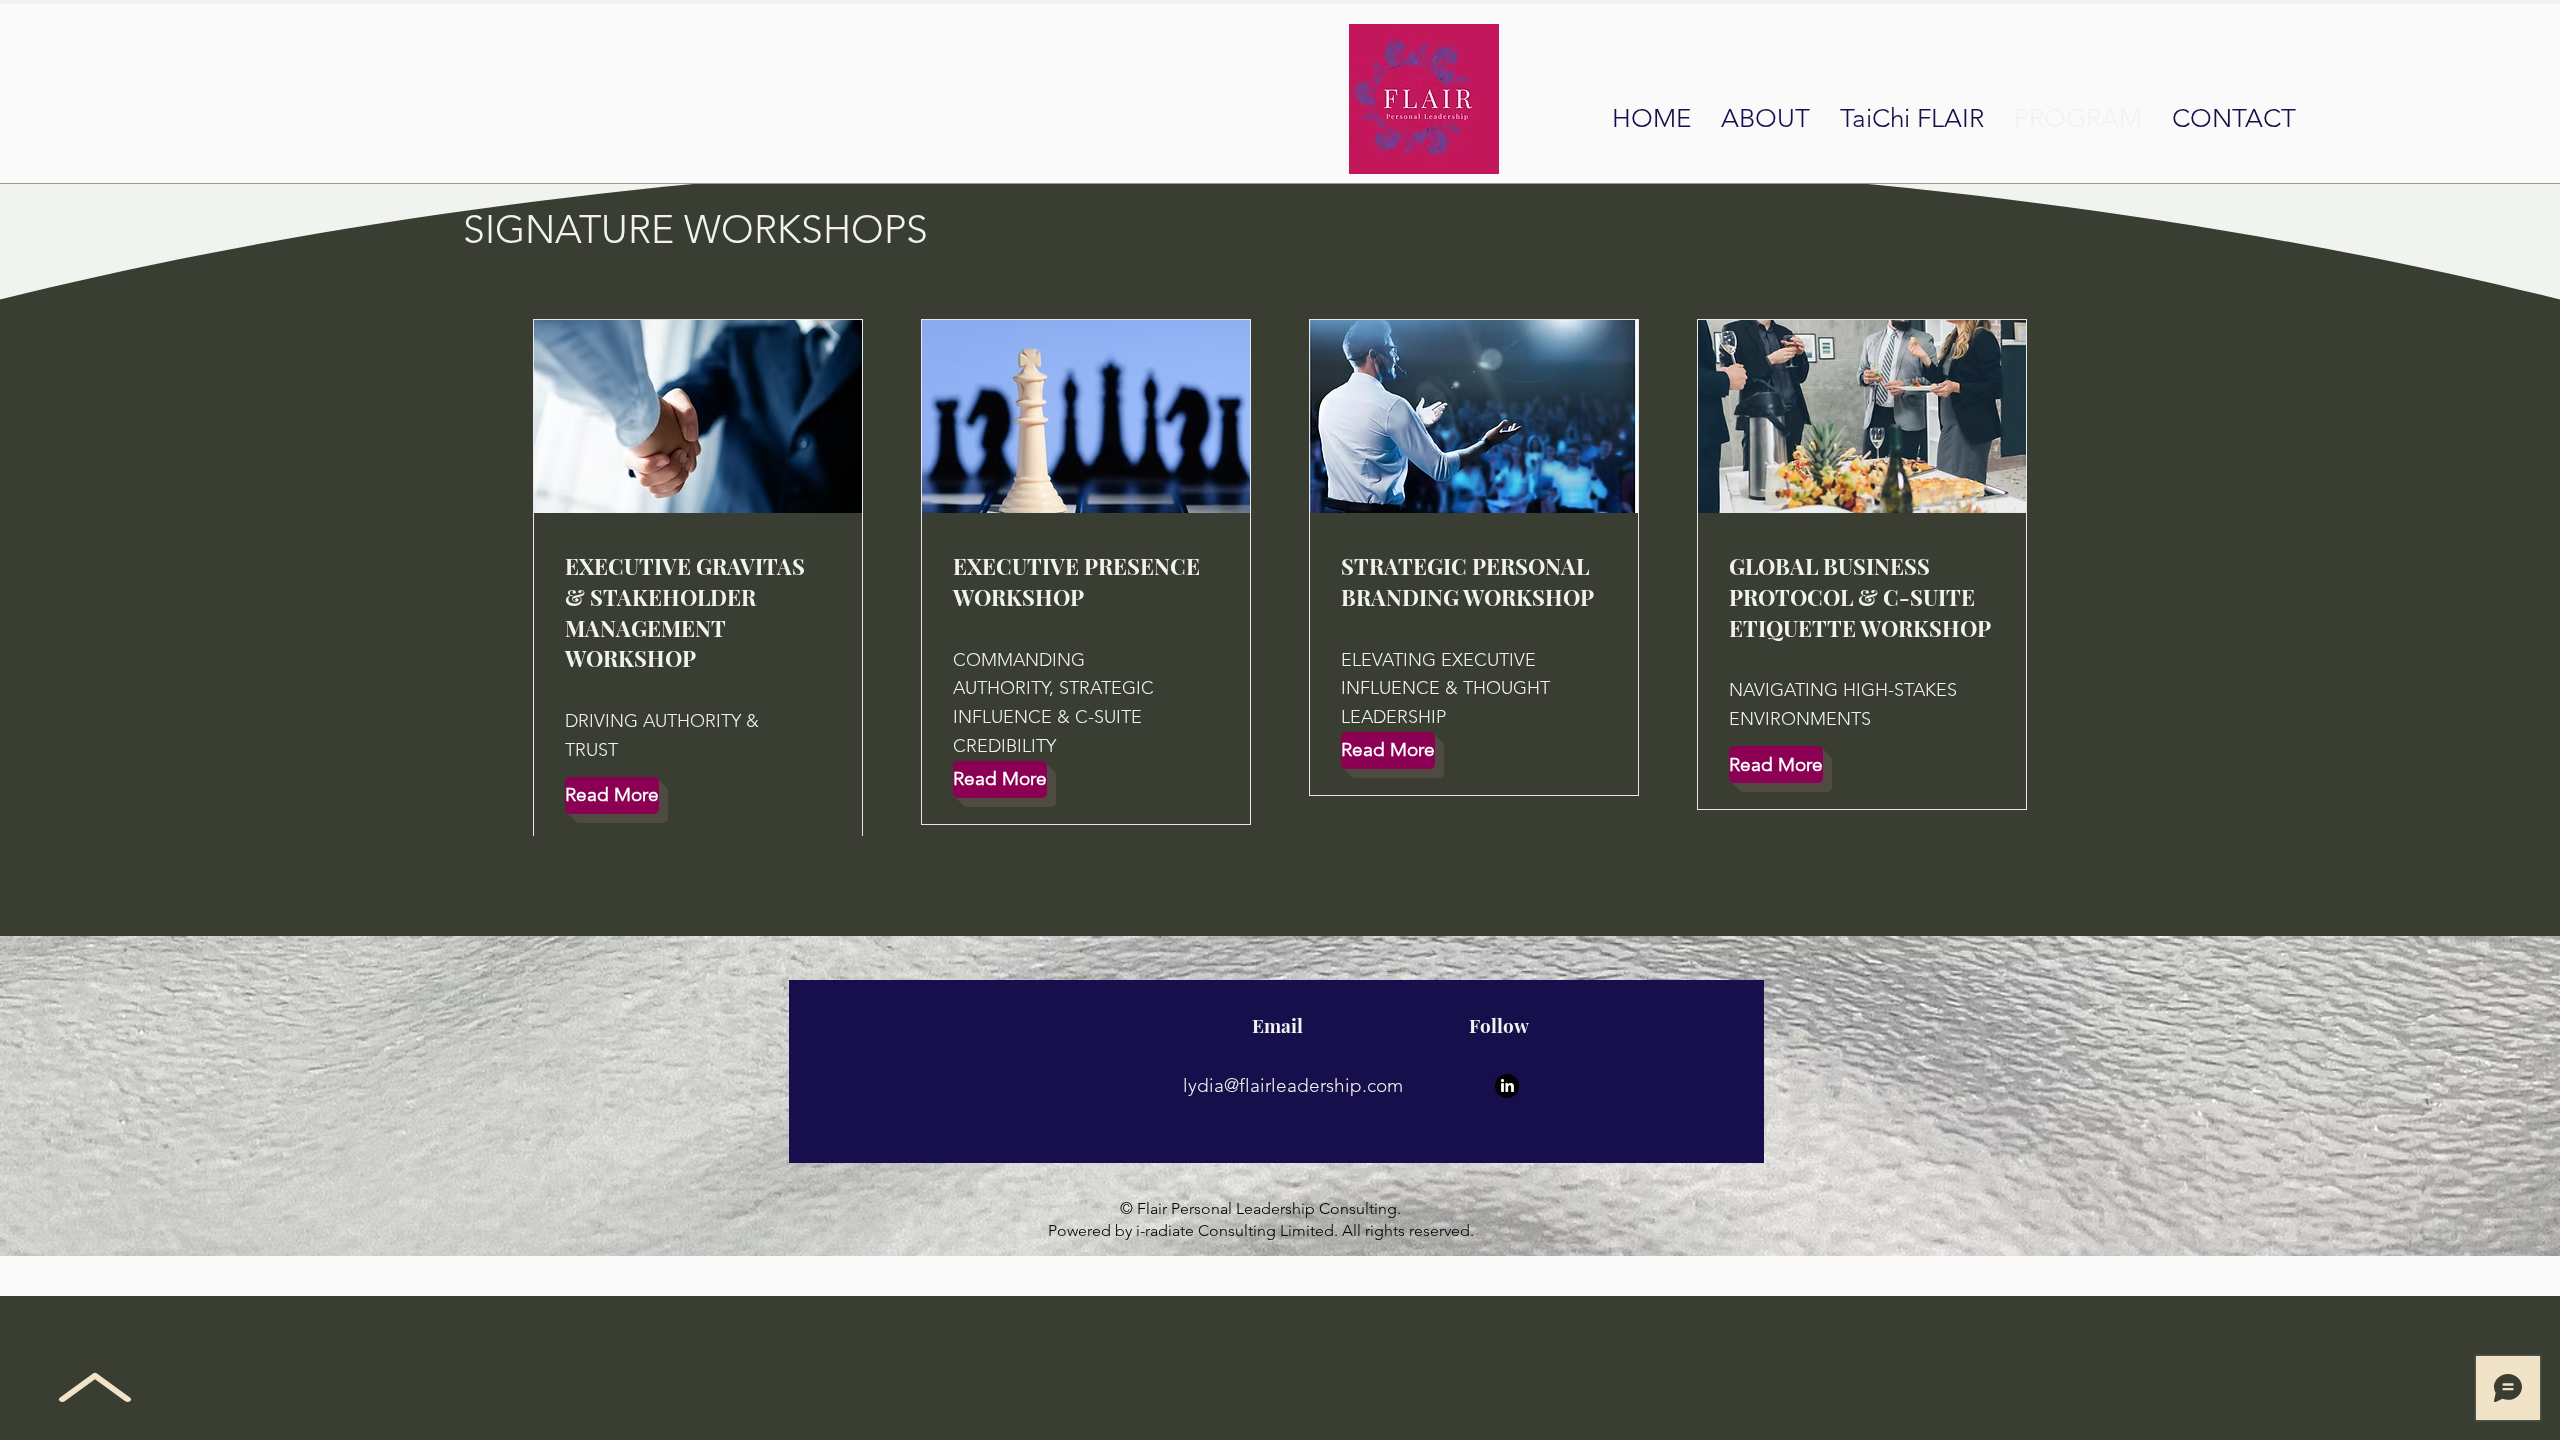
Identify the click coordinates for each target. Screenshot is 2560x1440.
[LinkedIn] (1507, 1086)
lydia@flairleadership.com (1293, 1085)
